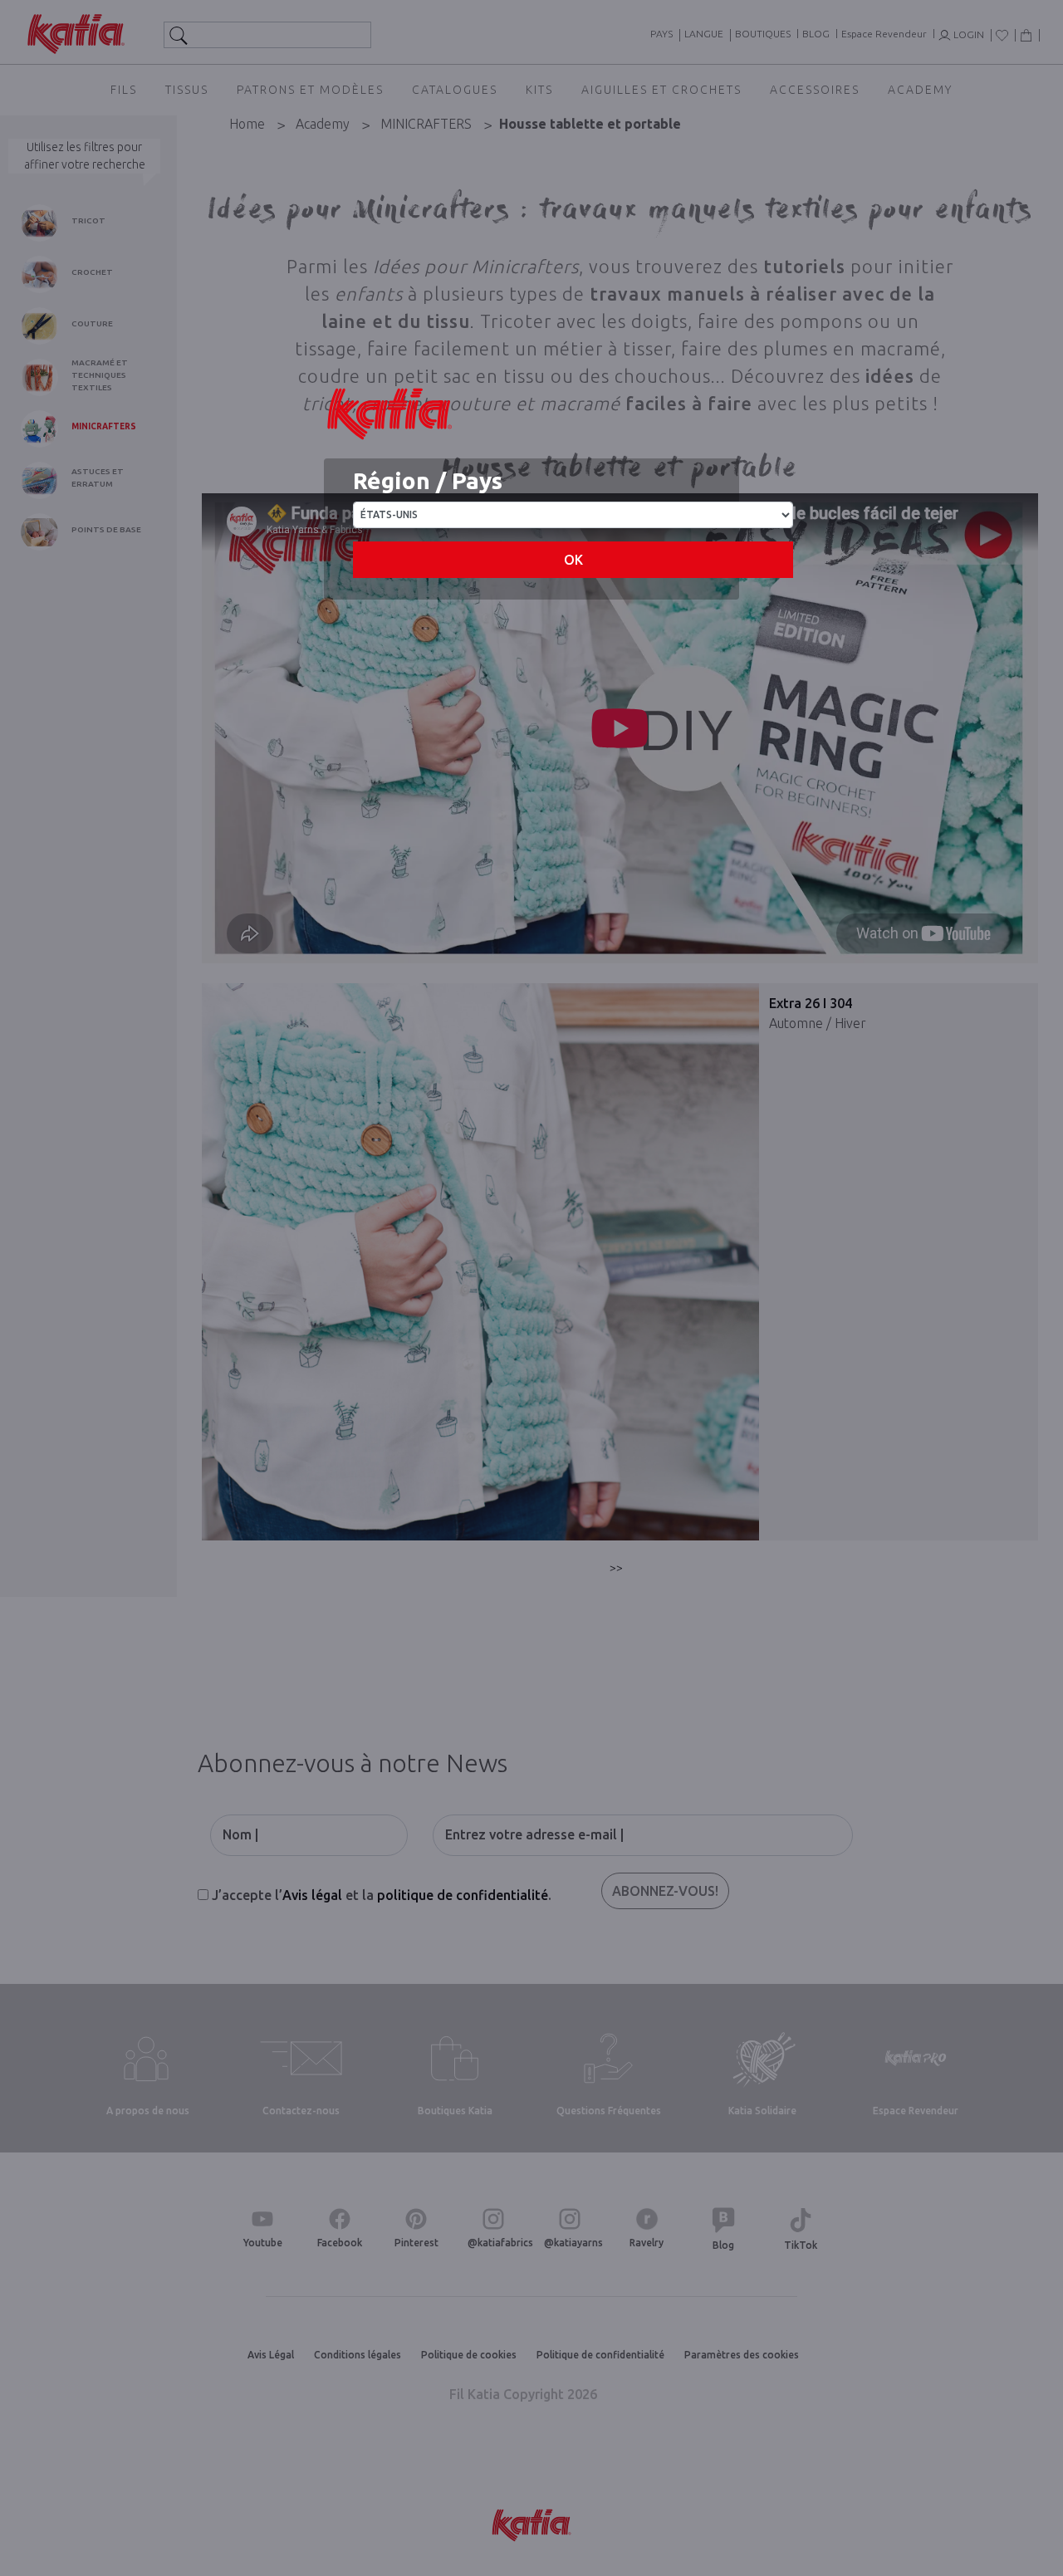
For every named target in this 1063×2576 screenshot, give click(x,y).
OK (573, 560)
